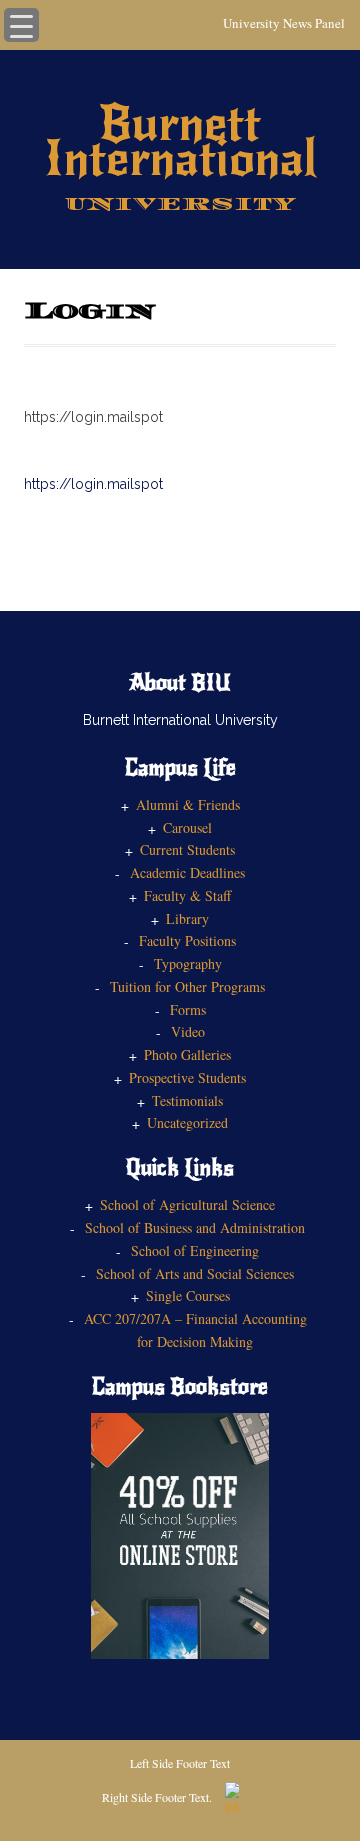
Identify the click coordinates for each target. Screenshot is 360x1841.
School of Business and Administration (195, 1227)
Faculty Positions (187, 940)
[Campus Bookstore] (180, 1533)
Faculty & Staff (187, 895)
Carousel (187, 827)
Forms (188, 1009)
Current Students (187, 849)
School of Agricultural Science (187, 1204)
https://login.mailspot (93, 484)
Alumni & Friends (188, 804)
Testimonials (187, 1100)
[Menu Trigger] (21, 25)
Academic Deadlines (187, 872)
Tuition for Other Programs (187, 986)
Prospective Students (187, 1077)
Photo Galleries (187, 1054)
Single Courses (188, 1295)
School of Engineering (195, 1250)
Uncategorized (187, 1122)
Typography (188, 963)
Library (187, 918)
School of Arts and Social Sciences (195, 1273)
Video (188, 1031)
